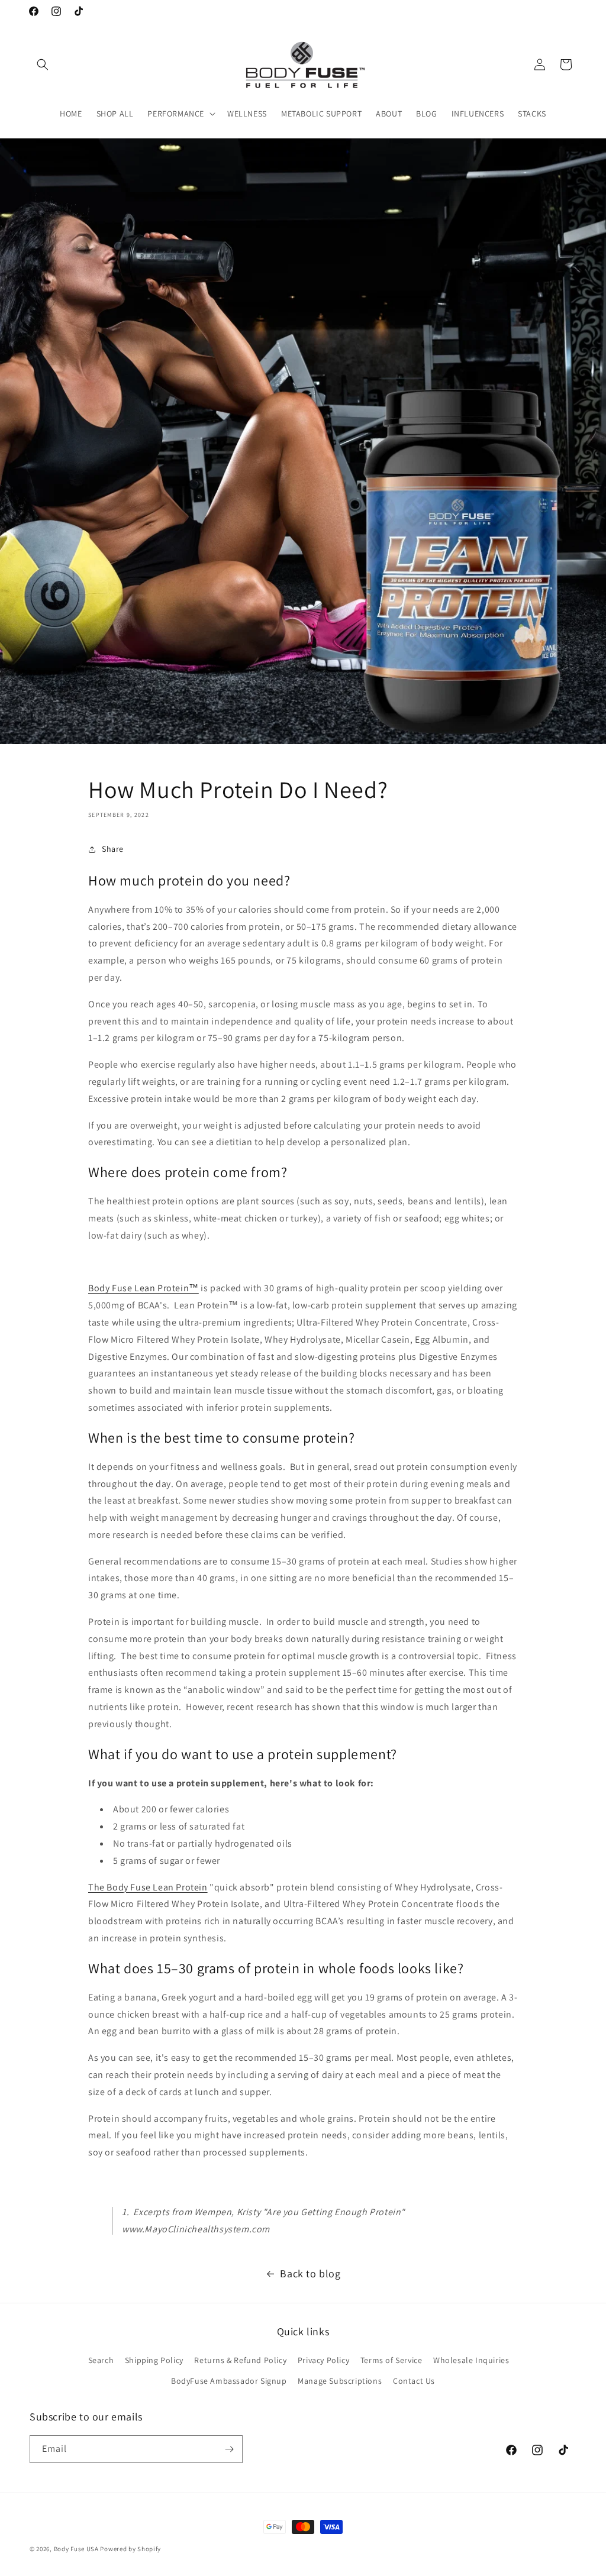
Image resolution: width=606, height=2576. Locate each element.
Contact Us (414, 2381)
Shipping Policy (154, 2360)
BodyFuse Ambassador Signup (229, 2381)
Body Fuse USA (76, 2549)
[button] (43, 64)
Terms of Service (391, 2360)
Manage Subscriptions (340, 2381)
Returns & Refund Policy (240, 2360)
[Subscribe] (229, 2449)
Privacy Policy (323, 2360)
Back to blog (310, 2273)
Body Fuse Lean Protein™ (144, 1288)
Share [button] (113, 849)
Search (101, 2360)
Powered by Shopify (130, 2549)
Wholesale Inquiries (471, 2360)
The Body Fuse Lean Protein (148, 1887)
